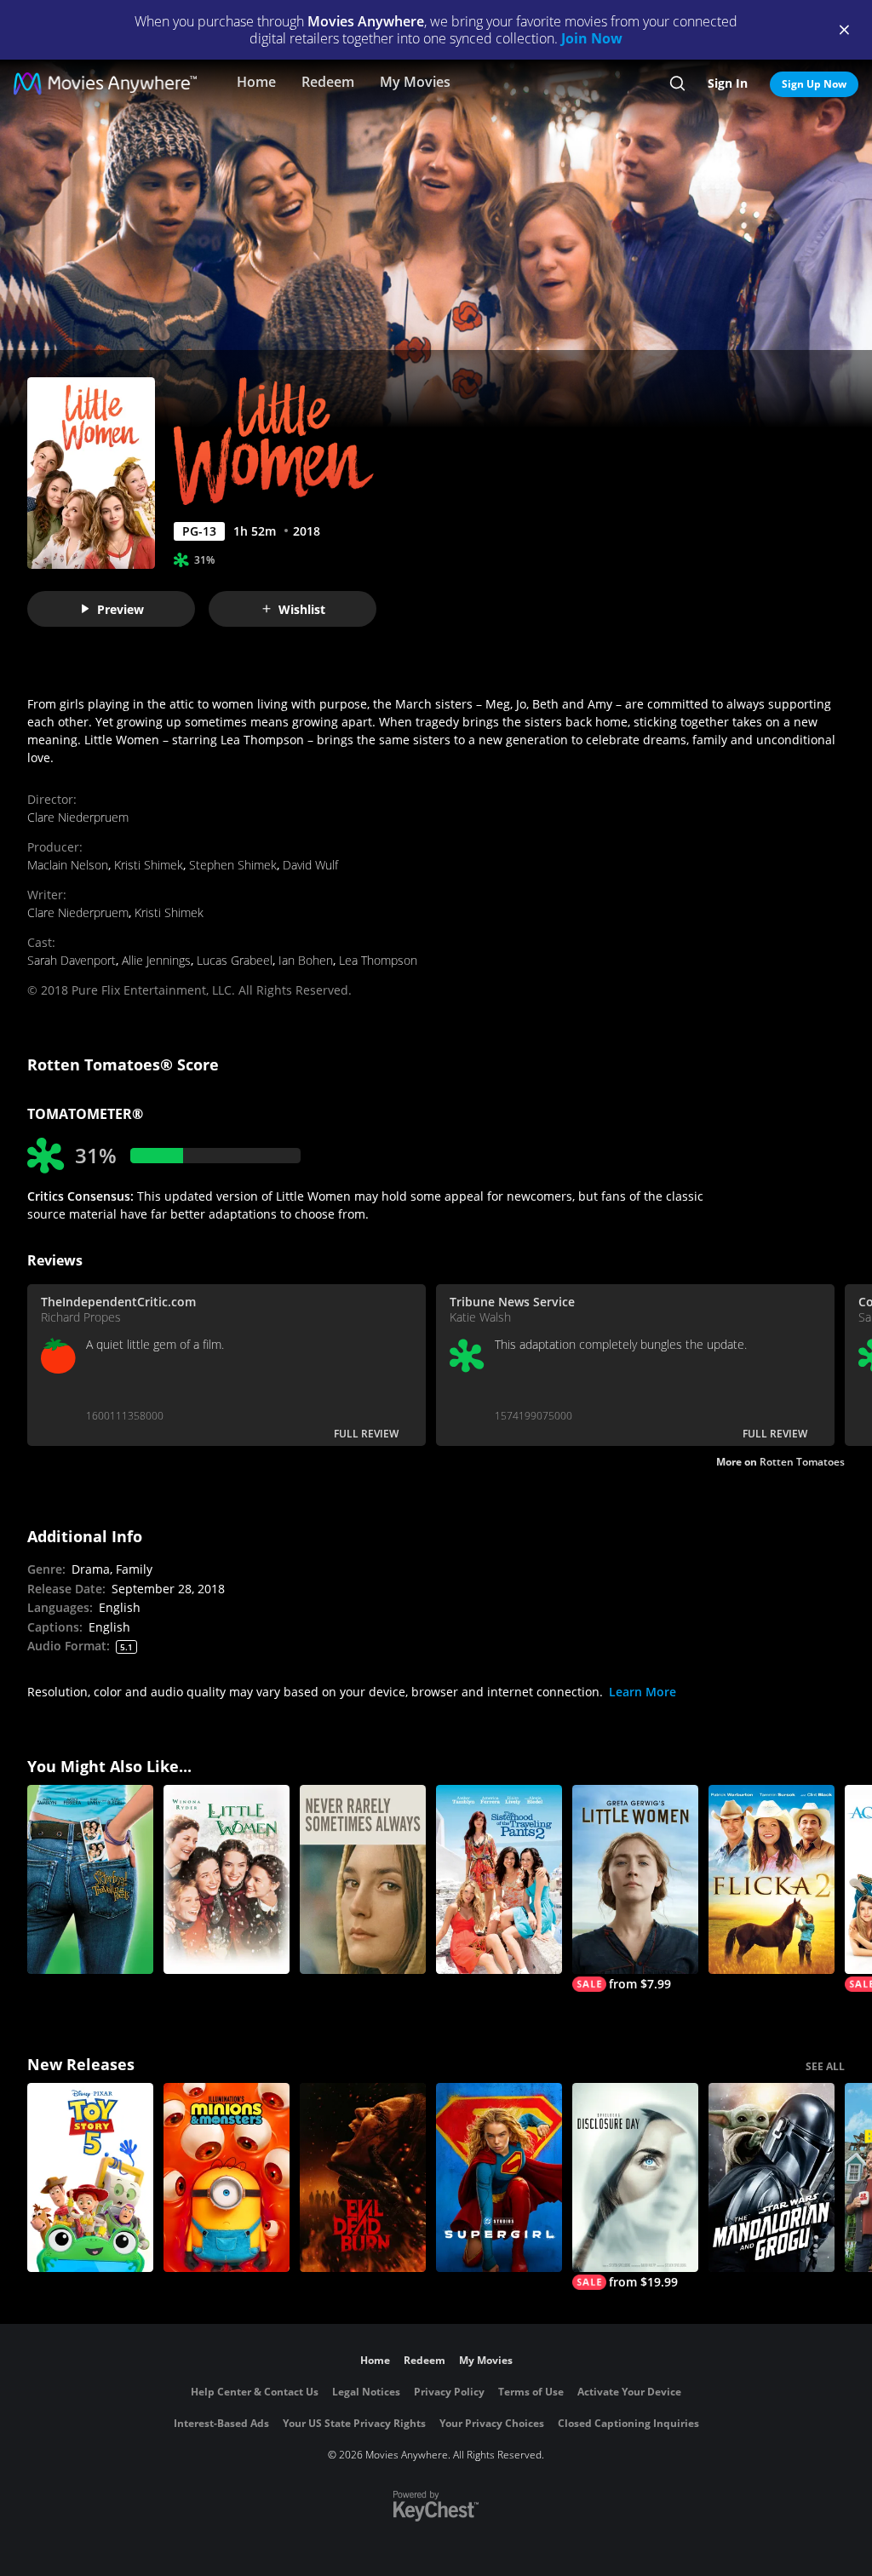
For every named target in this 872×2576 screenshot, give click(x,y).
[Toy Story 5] (90, 2177)
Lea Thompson (378, 960)
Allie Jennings (156, 960)
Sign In (728, 83)
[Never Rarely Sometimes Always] (363, 1879)
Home (256, 82)
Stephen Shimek (233, 865)
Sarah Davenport (72, 960)
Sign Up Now (814, 84)
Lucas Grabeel (235, 960)
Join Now (592, 38)
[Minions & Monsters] (227, 2177)
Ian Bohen (306, 960)
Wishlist (302, 609)
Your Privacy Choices (492, 2423)
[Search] (677, 83)
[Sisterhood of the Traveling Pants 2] (499, 1879)
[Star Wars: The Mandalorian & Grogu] (772, 2177)
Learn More (643, 1692)
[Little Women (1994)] (227, 1879)
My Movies (415, 82)
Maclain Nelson (68, 865)
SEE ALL (825, 2066)
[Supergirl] (499, 2177)
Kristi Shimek (149, 865)
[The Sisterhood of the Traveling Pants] (90, 1879)
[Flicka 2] (772, 1879)
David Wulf (310, 865)
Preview (120, 609)
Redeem (328, 82)
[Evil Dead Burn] (363, 2177)
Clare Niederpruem (78, 817)
